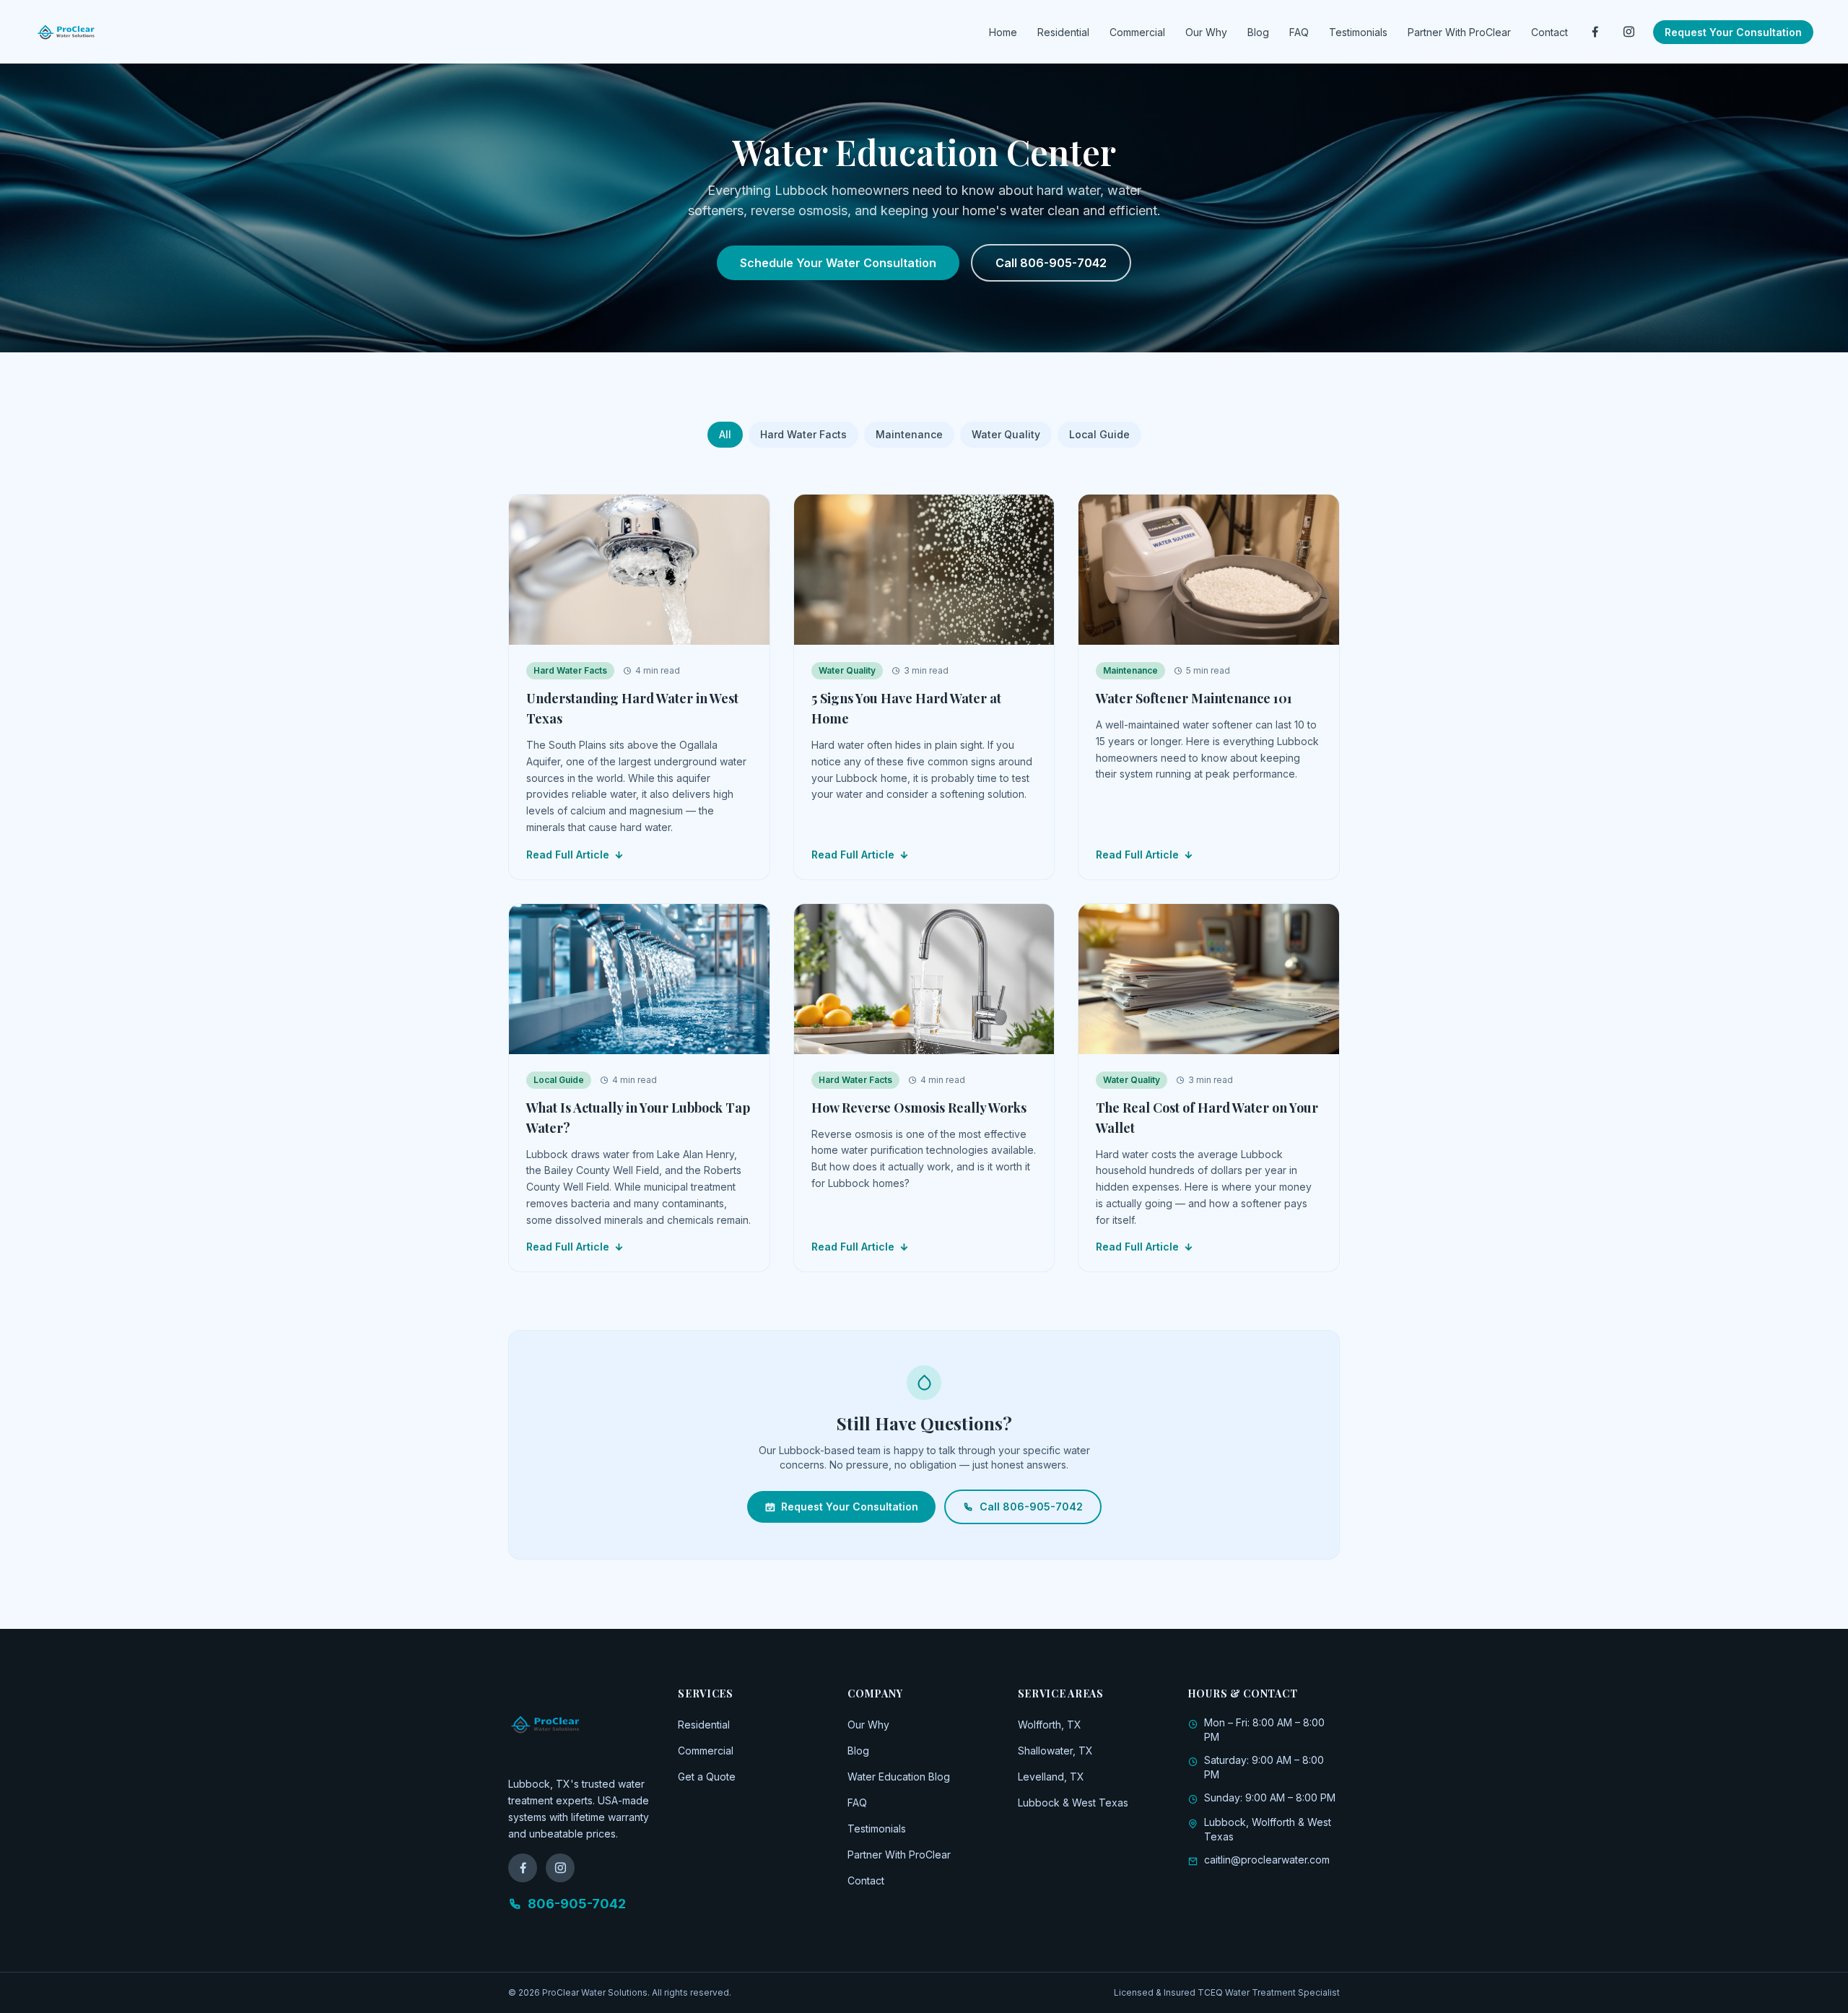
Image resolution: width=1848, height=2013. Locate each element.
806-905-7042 (577, 1904)
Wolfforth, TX (1050, 1725)
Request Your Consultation (1733, 32)
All (725, 434)
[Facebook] (1595, 32)
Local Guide (1099, 434)
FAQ (1299, 32)
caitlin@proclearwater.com (1267, 1860)
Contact (1550, 32)
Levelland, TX (1051, 1777)
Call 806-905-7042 (1051, 263)
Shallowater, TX (1055, 1751)
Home (1003, 32)
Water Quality (1006, 434)
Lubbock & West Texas (1073, 1803)
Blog (1258, 32)
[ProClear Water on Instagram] (560, 1868)
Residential (1063, 32)
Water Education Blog (899, 1777)
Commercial (1137, 32)
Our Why (1206, 32)
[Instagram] (1629, 32)
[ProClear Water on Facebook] (523, 1868)
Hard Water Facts (803, 434)
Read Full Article (568, 855)
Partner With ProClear (1459, 32)
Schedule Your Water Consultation (838, 263)
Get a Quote (707, 1777)
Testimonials (1358, 32)
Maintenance (909, 434)
